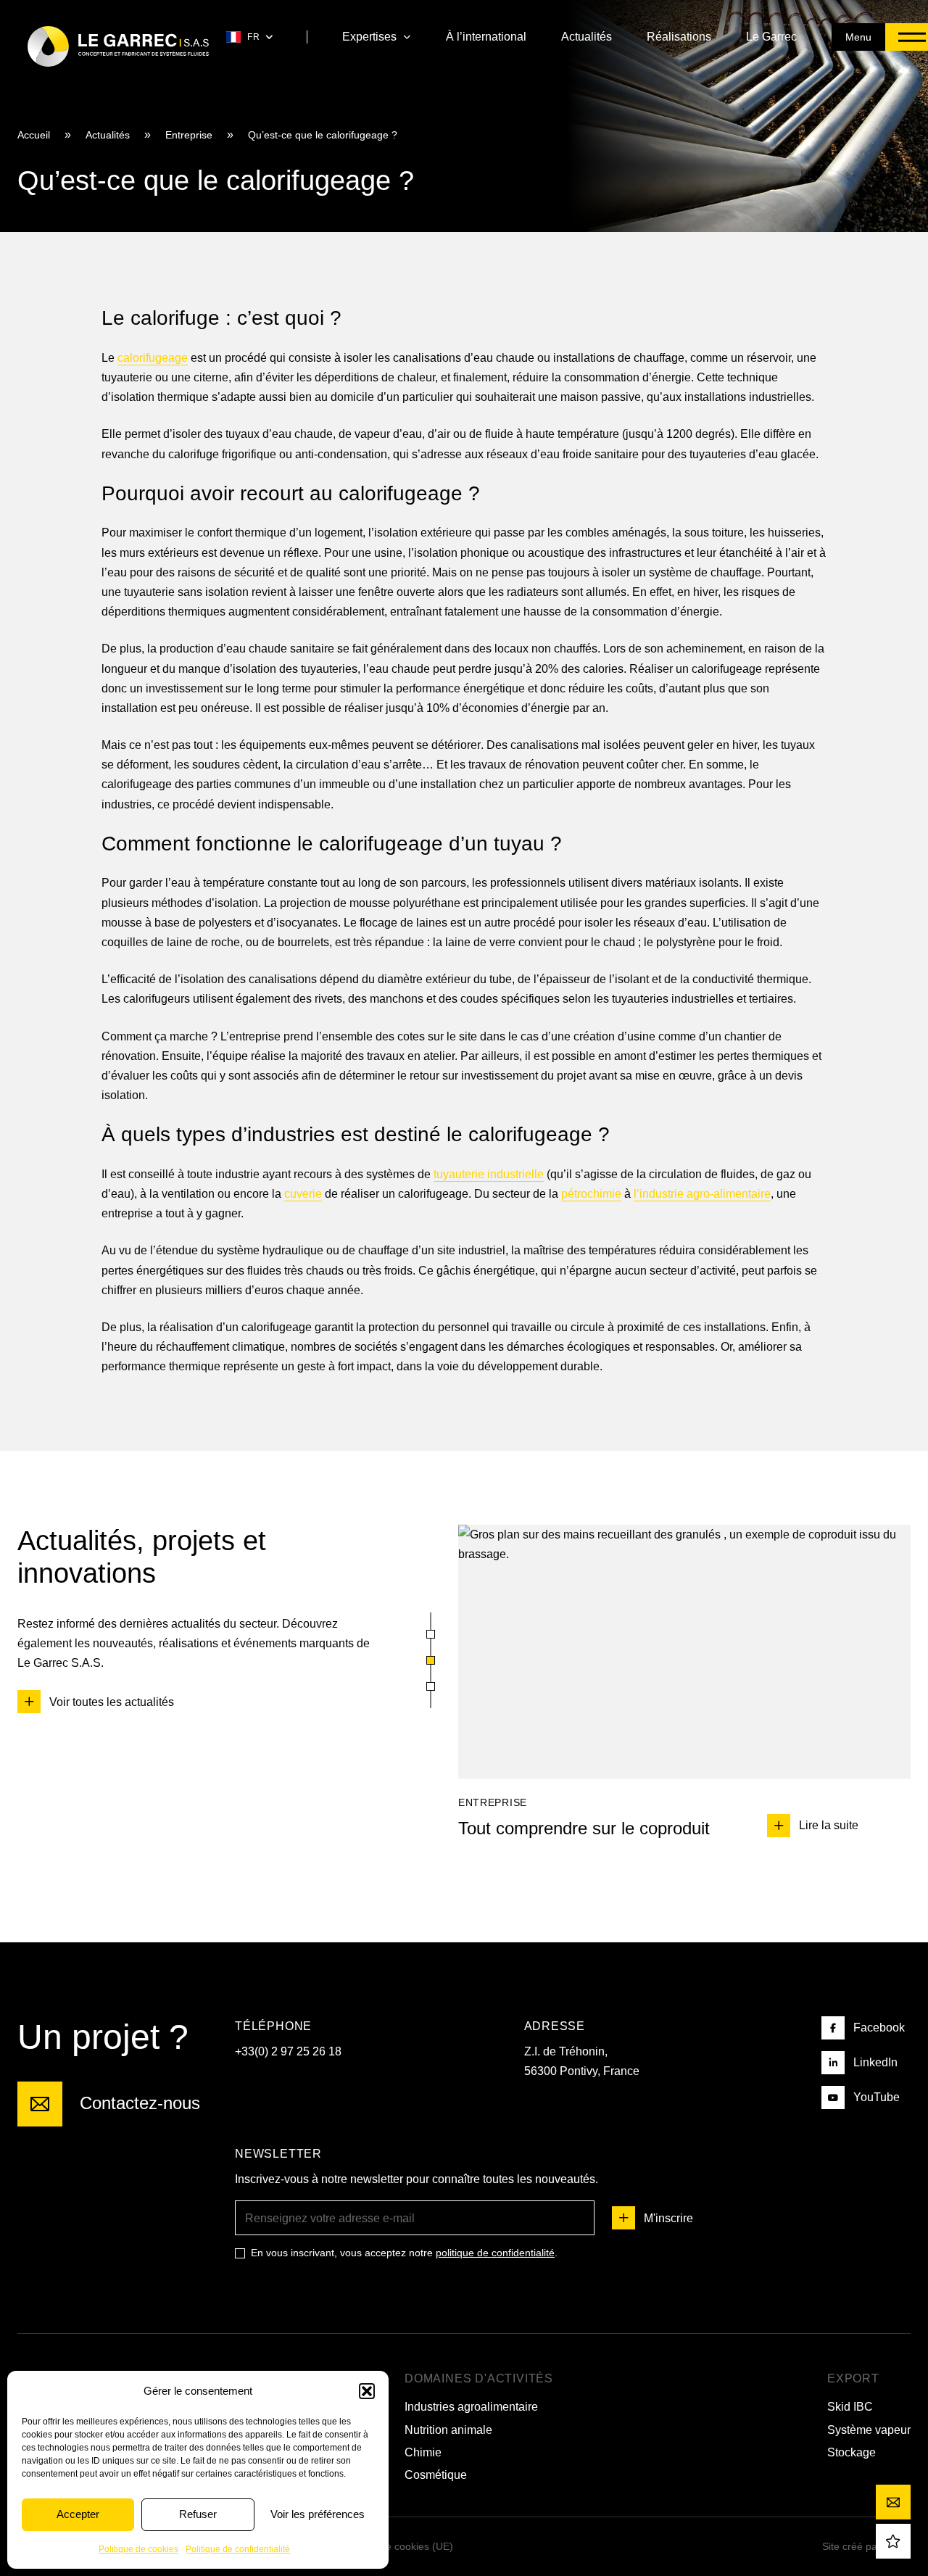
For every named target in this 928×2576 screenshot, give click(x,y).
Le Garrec (771, 37)
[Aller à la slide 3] (431, 1686)
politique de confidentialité (495, 2253)
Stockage (852, 2452)
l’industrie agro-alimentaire (702, 1194)
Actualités (587, 37)
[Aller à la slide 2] (431, 1660)
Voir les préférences (318, 2514)
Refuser (198, 2514)
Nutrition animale (448, 2429)
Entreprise (189, 135)
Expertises (369, 37)
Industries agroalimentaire (471, 2407)
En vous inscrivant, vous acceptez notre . (404, 2253)
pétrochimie (591, 1194)
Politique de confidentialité (238, 2549)
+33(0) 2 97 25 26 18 (288, 2051)
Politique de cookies (138, 2549)
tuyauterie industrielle (489, 1174)
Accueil (34, 135)
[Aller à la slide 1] (431, 1634)
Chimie (423, 2452)
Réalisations (679, 37)
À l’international (486, 37)
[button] (367, 2391)
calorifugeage (153, 358)
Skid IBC (850, 2407)
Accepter (78, 2514)
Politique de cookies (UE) (395, 2546)
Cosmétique (436, 2475)
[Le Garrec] (118, 46)
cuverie (303, 1194)
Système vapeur (869, 2429)
